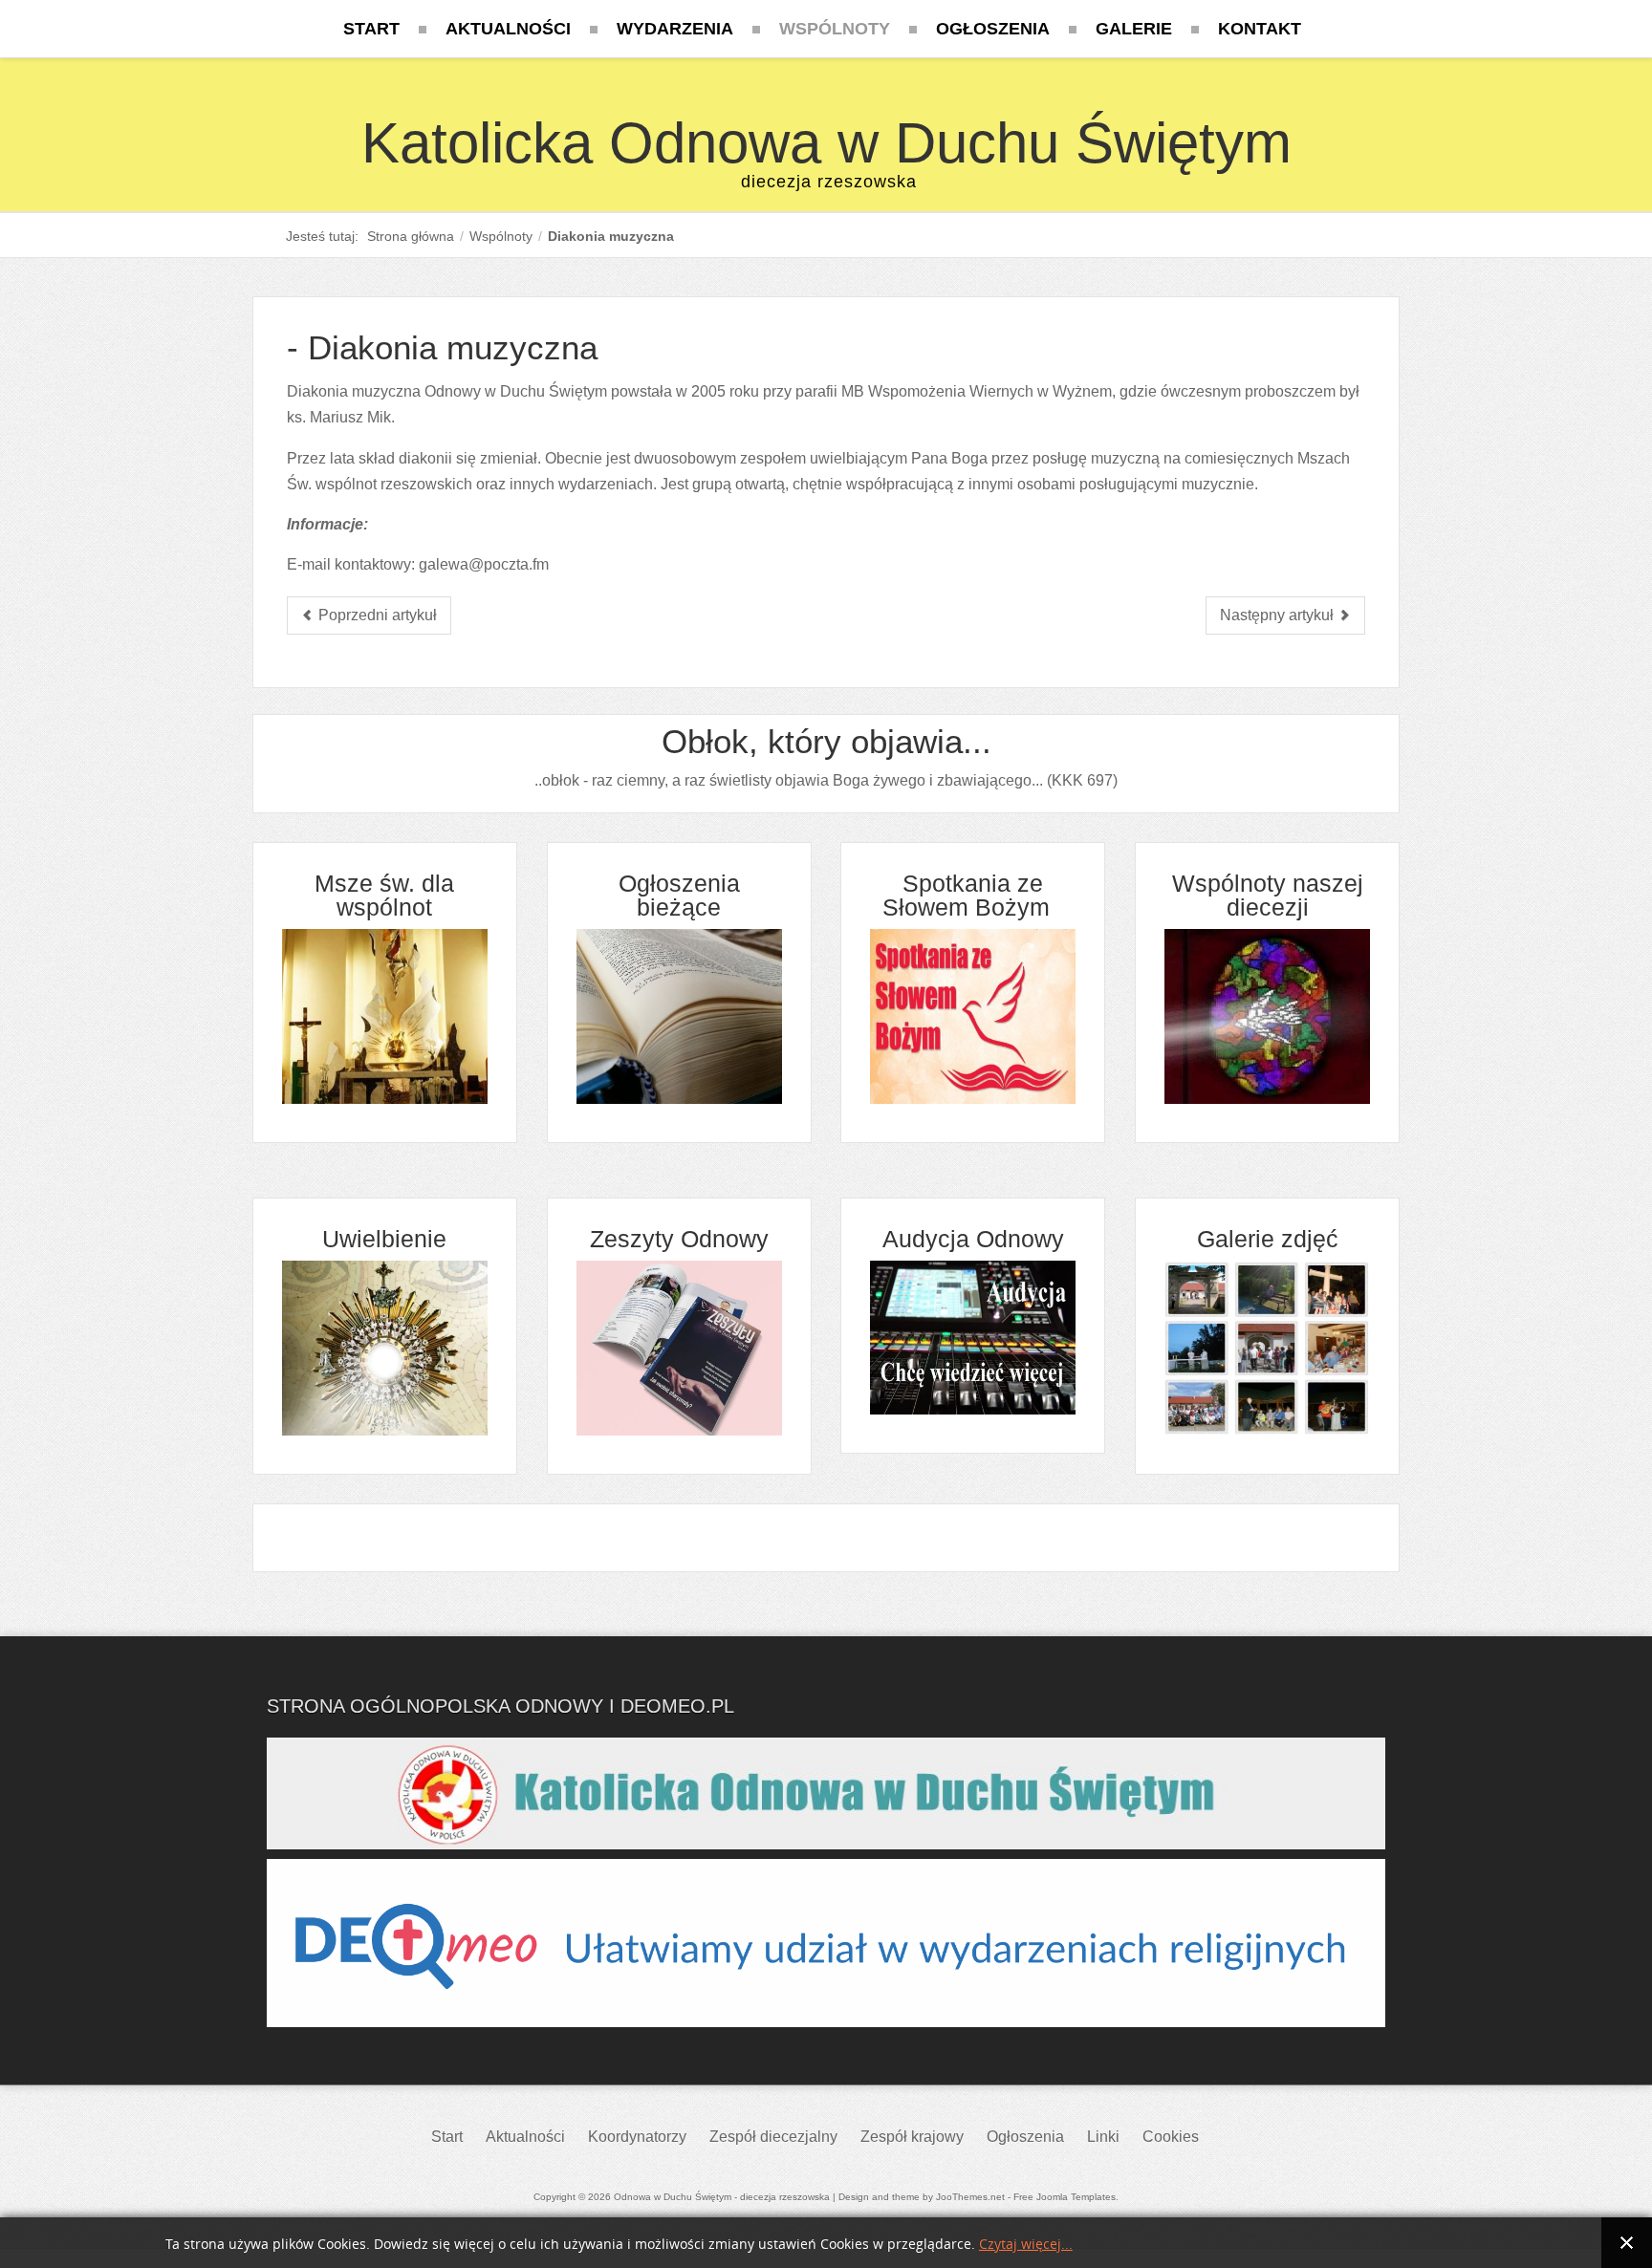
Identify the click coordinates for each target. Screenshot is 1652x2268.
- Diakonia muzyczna (442, 347)
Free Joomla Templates (1065, 2197)
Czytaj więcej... (1026, 2245)
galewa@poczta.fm (484, 564)
